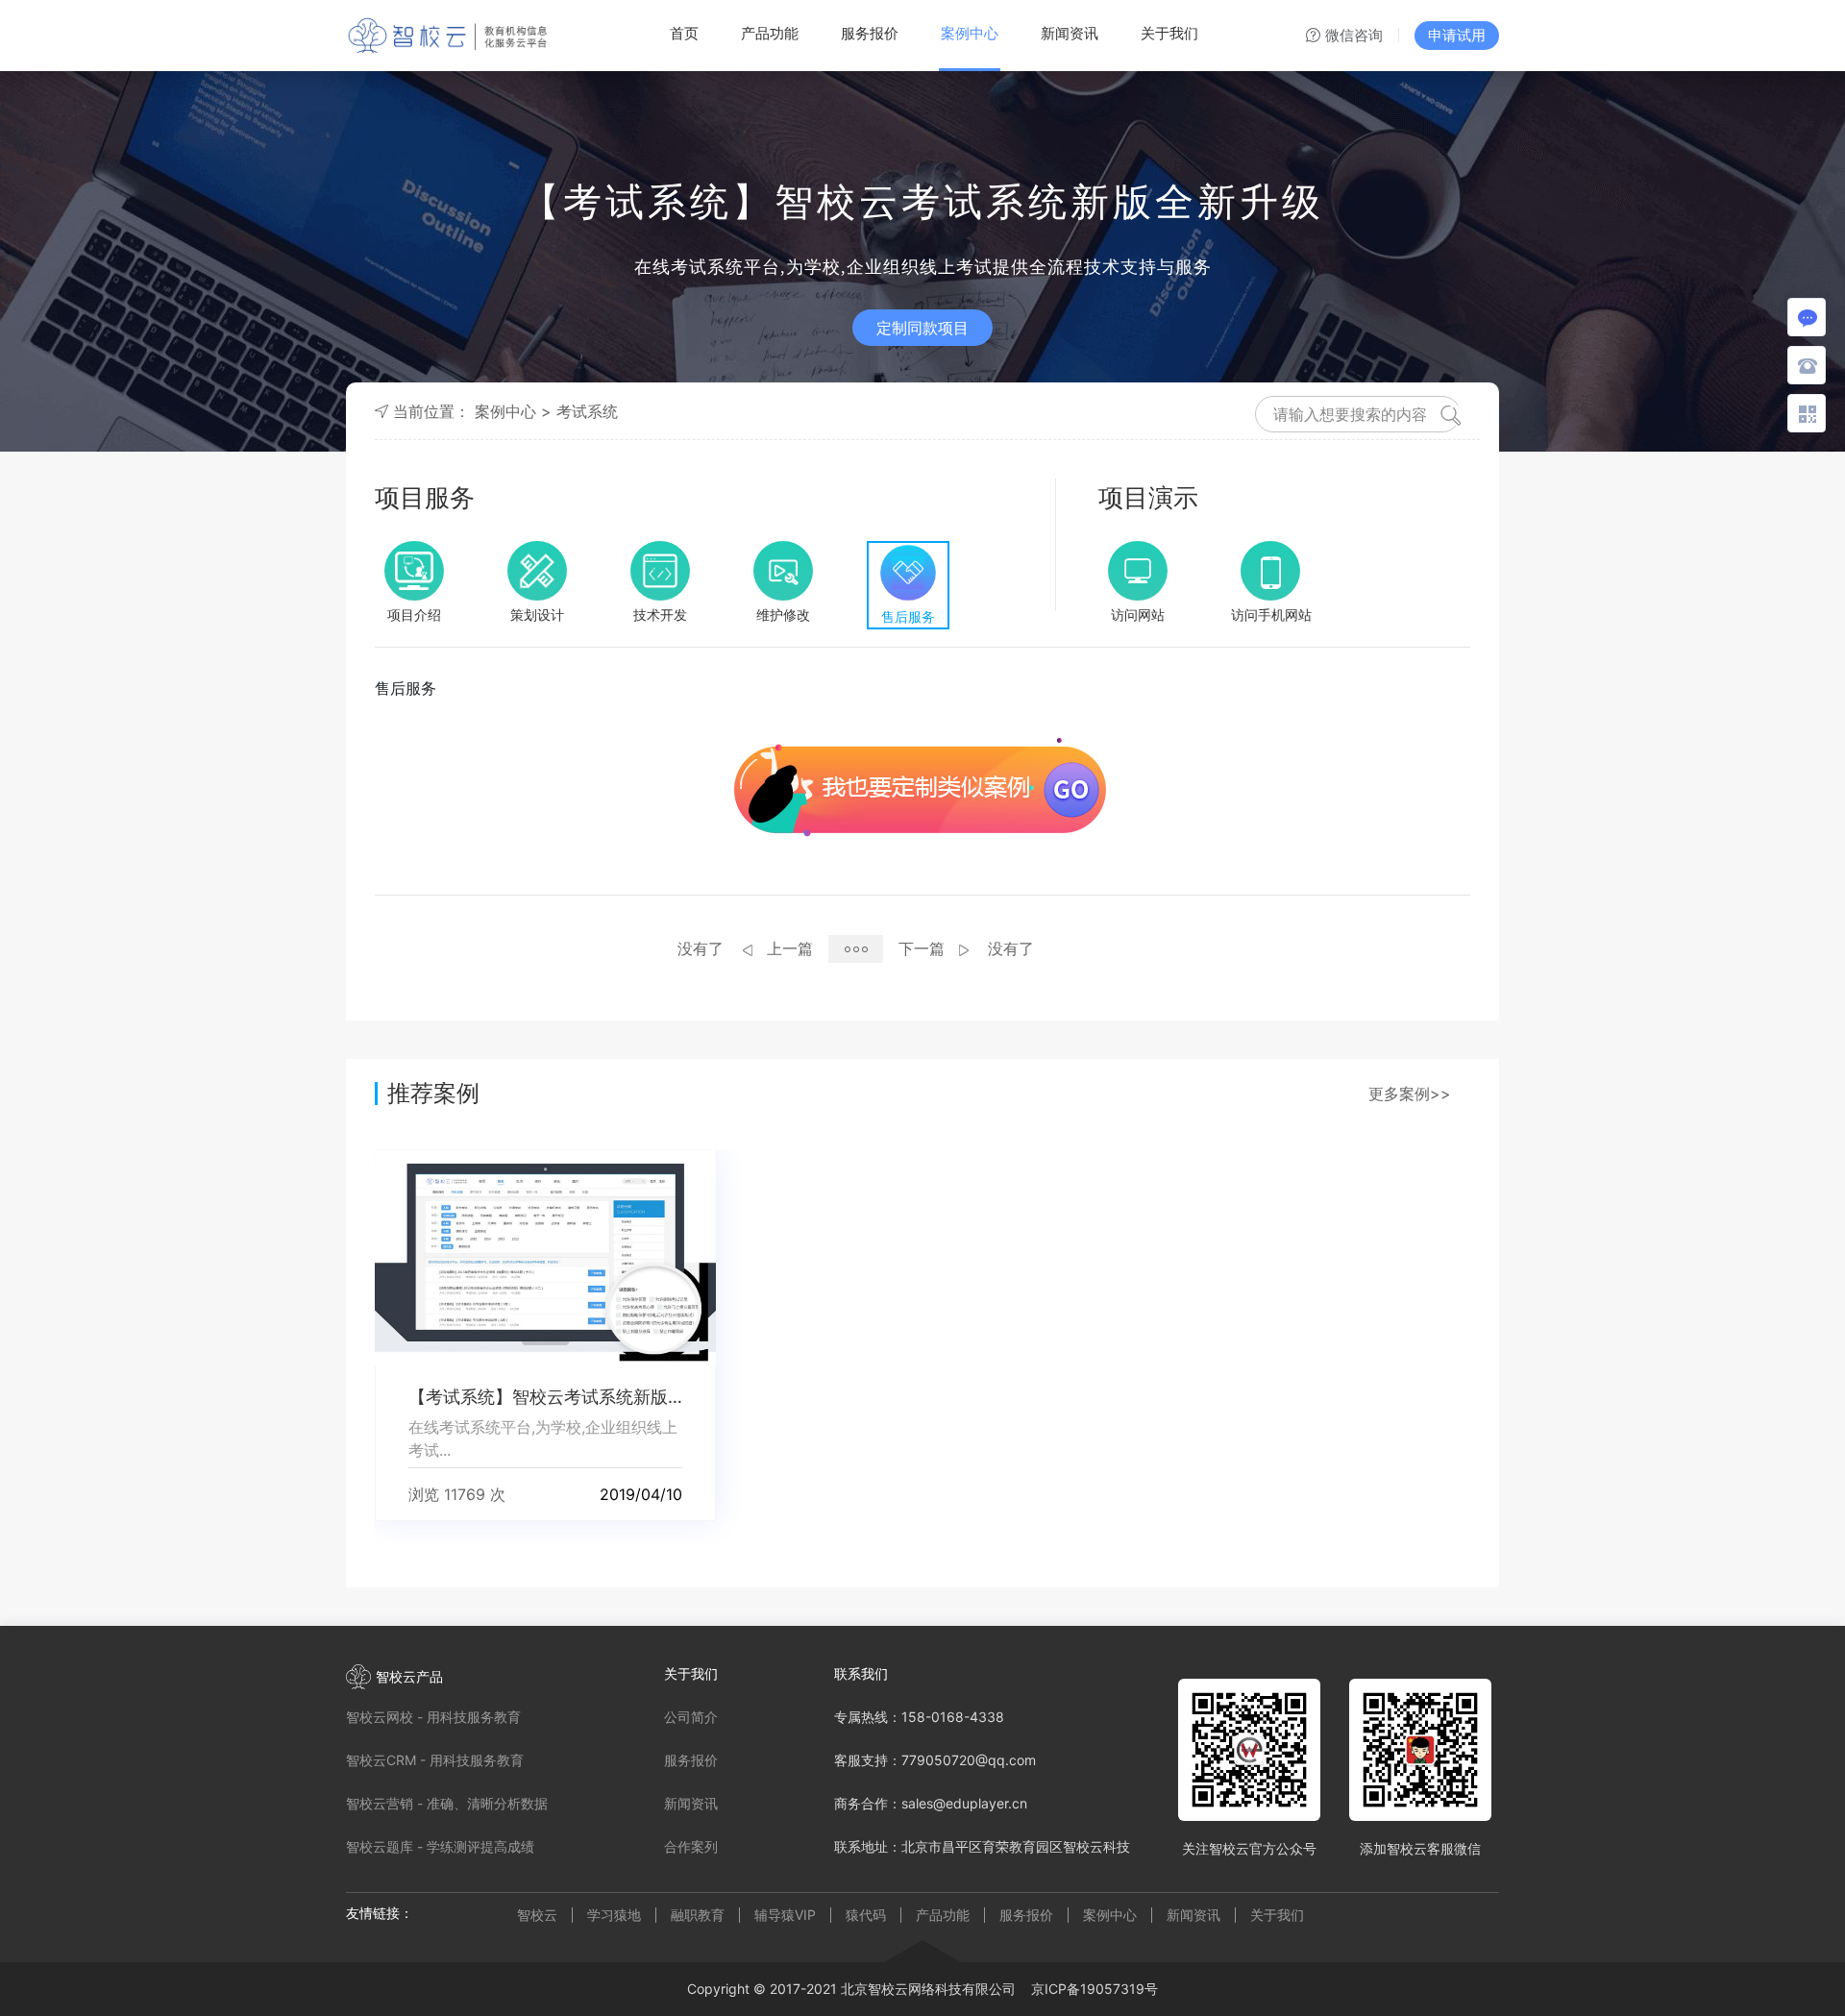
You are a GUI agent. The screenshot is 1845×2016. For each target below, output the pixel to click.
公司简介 (691, 1717)
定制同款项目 (922, 328)
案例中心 (970, 33)
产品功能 (770, 33)
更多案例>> (1410, 1094)
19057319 (1112, 1989)
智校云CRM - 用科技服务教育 (435, 1760)
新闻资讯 (1070, 33)
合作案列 (691, 1846)
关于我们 (1169, 33)
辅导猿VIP (785, 1915)
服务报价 (870, 33)
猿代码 (866, 1915)
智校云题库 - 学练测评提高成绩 (440, 1846)
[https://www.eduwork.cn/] (1271, 571)
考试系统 (587, 411)
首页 (684, 33)
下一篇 (922, 948)
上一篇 (790, 948)
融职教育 (698, 1915)
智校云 (537, 1915)
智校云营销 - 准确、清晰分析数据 (447, 1803)
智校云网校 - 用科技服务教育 (433, 1717)
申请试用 (1457, 35)
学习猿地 (614, 1915)
